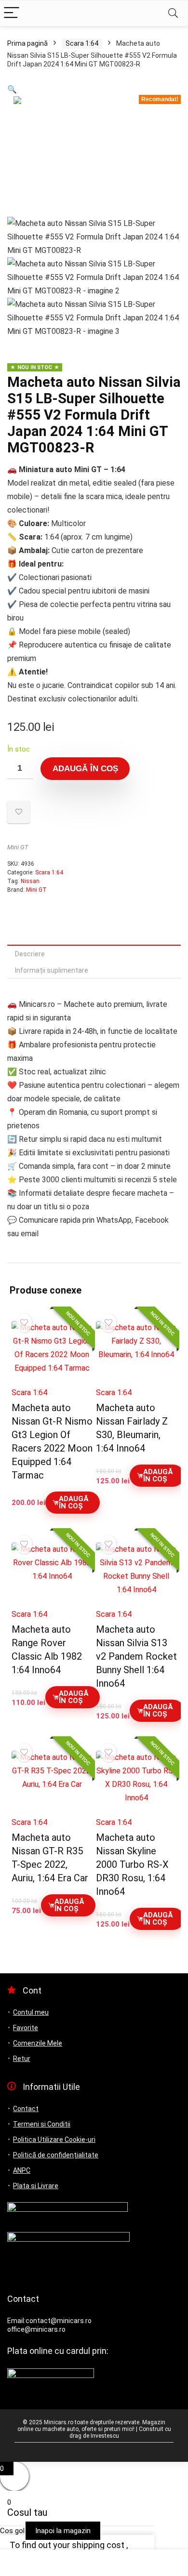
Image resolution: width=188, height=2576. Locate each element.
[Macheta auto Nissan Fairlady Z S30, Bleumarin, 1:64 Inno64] (136, 1351)
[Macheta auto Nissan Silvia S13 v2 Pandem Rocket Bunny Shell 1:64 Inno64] (136, 1573)
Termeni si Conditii (42, 2124)
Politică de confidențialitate (56, 2155)
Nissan (30, 881)
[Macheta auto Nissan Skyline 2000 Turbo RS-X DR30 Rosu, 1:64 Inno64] (136, 1781)
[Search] (173, 13)
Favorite (26, 2028)
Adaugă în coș (85, 769)
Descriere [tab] (30, 954)
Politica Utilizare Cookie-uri (54, 2140)
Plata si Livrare (36, 2186)
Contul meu (31, 2012)
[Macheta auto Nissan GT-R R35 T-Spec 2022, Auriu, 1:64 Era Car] (52, 1781)
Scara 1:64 (82, 43)
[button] (12, 89)
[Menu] (12, 13)
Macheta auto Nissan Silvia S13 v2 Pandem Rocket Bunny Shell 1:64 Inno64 (136, 1656)
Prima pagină (27, 43)
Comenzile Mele (38, 2043)
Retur (22, 2059)
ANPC (22, 2170)
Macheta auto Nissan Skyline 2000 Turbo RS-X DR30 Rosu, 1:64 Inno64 (132, 1864)
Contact (26, 2109)
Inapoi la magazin (63, 2531)
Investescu (105, 2436)
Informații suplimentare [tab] (52, 970)
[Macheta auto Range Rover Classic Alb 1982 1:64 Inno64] (52, 1573)
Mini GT (18, 847)
